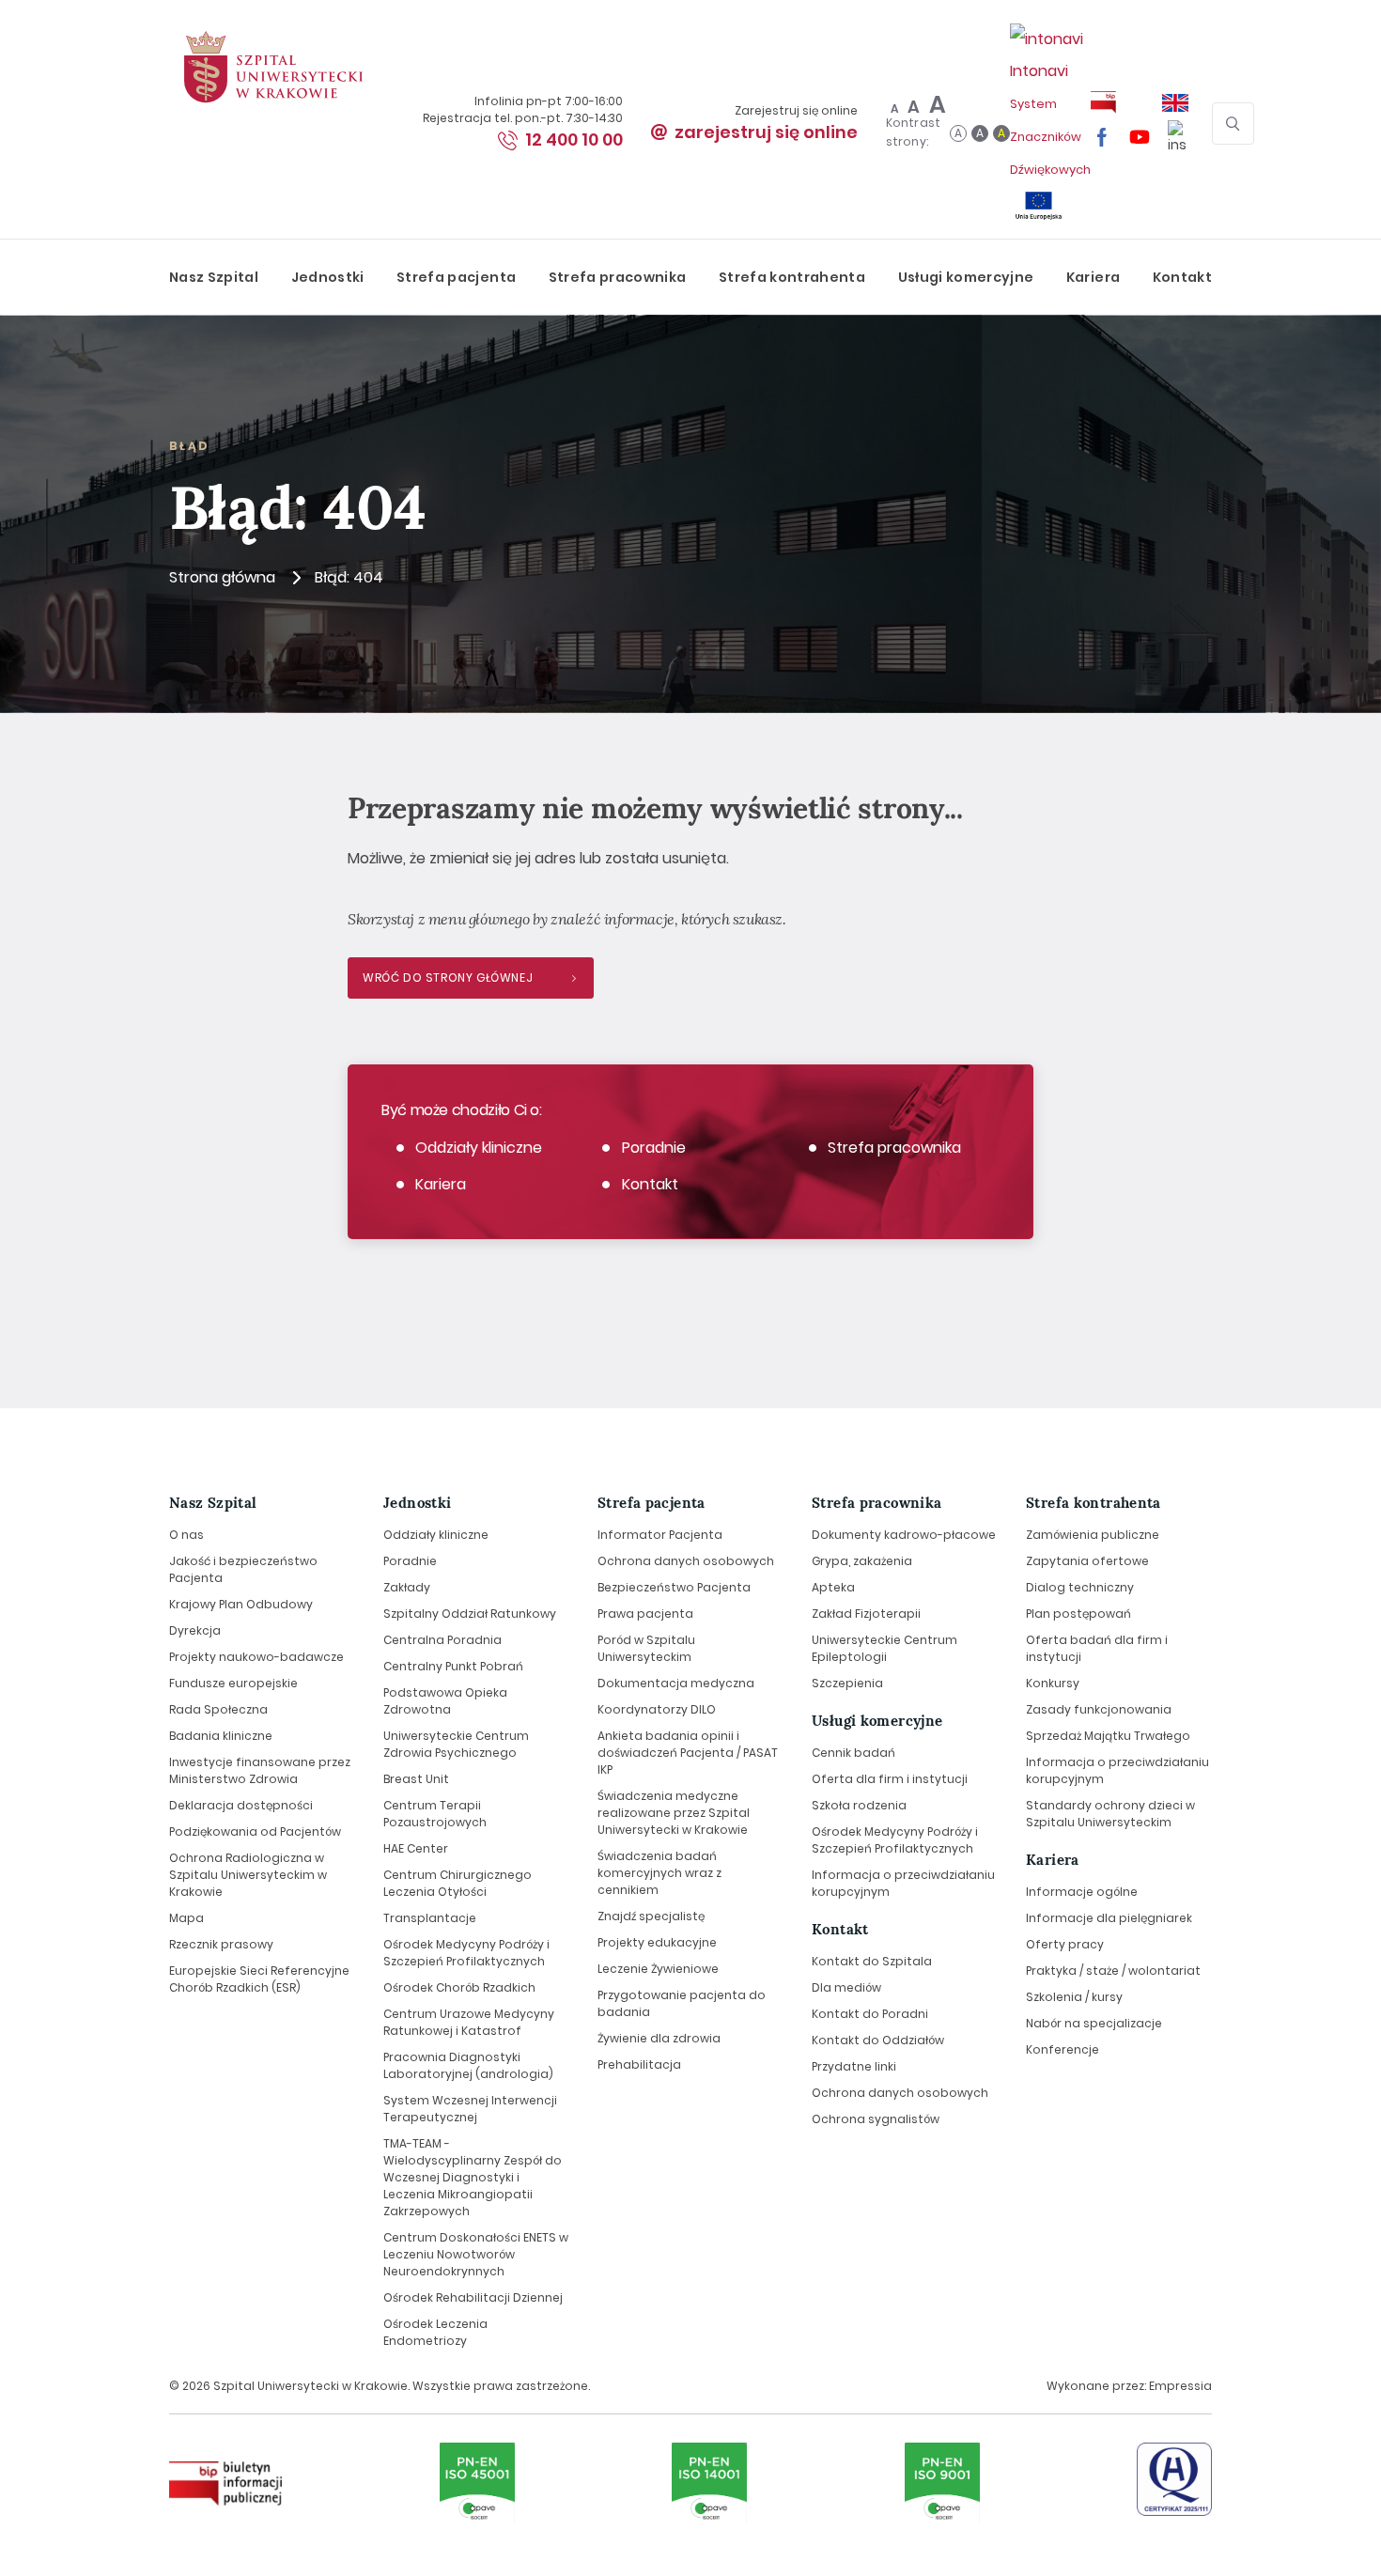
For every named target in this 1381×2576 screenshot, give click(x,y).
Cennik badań (853, 1753)
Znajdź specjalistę (651, 1916)
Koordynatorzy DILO (657, 1709)
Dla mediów (846, 1987)
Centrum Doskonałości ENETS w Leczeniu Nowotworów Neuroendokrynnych (476, 2254)
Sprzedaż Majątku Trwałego (1108, 1736)
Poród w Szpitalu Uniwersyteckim (646, 1648)
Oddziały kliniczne (479, 1148)
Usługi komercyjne (966, 277)
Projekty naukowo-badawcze (256, 1657)
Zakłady (407, 1587)
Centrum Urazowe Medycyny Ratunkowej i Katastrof (469, 2022)
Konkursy (1053, 1683)
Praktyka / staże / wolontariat (1113, 1971)
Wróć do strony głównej (448, 978)
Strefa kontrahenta (792, 277)
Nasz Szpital (214, 277)
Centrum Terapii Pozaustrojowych (435, 1814)
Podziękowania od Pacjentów (255, 1831)
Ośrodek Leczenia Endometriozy (435, 2332)
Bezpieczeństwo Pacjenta (674, 1587)
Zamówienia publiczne (1093, 1535)
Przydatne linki (854, 2066)
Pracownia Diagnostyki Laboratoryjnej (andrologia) (468, 2065)
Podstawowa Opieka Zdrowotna (445, 1701)
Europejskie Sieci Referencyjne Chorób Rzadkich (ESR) (259, 1979)
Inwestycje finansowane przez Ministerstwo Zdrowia (260, 1770)
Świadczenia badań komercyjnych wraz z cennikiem (659, 1873)
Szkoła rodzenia (859, 1805)
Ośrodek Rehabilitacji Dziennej (473, 2297)
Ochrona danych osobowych (686, 1561)
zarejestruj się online (766, 132)
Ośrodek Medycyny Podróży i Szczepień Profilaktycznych (466, 1953)
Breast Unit (416, 1779)
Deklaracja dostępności (241, 1805)
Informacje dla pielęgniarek (1109, 1918)
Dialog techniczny (1080, 1587)
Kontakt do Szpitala (872, 1961)
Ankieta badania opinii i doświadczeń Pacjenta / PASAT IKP (688, 1753)
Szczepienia (847, 1683)
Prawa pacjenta (645, 1614)
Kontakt (1182, 277)
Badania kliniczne (221, 1736)
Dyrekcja (195, 1630)
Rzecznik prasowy (221, 1944)
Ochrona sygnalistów (876, 2119)
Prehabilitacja (639, 2064)
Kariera (1093, 277)
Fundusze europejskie (233, 1683)
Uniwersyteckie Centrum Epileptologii (884, 1648)
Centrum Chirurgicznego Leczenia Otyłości (458, 1883)
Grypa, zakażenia (862, 1561)
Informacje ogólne (1082, 1892)
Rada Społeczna (218, 1709)
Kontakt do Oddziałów (878, 2040)
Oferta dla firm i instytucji (890, 1779)
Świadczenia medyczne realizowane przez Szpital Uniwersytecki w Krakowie (674, 1813)
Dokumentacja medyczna (676, 1683)
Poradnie (654, 1148)
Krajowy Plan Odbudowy (241, 1604)
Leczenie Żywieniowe (658, 1969)
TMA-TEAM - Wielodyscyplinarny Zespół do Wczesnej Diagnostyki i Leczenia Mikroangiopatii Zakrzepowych (473, 2177)
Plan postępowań (1078, 1614)
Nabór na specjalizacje (1094, 2023)
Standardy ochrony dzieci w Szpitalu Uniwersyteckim (1110, 1814)
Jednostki (328, 277)
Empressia (1180, 2386)
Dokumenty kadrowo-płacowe (904, 1535)
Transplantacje (430, 1918)
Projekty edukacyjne (657, 1942)
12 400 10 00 (574, 140)
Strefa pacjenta (456, 277)
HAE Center (416, 1848)
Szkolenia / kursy (1074, 1997)
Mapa (186, 1918)
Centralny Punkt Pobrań (453, 1666)
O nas (186, 1535)
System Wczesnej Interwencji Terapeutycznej (470, 2109)
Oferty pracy (1065, 1944)
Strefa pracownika (618, 277)
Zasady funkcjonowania (1099, 1709)
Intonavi (1050, 119)
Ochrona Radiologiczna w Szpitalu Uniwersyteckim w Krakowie (248, 1875)
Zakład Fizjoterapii (866, 1614)
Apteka (833, 1587)
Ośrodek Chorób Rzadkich (459, 1987)
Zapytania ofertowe (1087, 1561)
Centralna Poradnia (442, 1640)
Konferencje (1063, 2049)
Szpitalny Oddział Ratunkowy (470, 1614)
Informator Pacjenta (660, 1535)
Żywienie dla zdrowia (659, 2038)
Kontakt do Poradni (870, 2014)
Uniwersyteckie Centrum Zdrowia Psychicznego (456, 1744)
